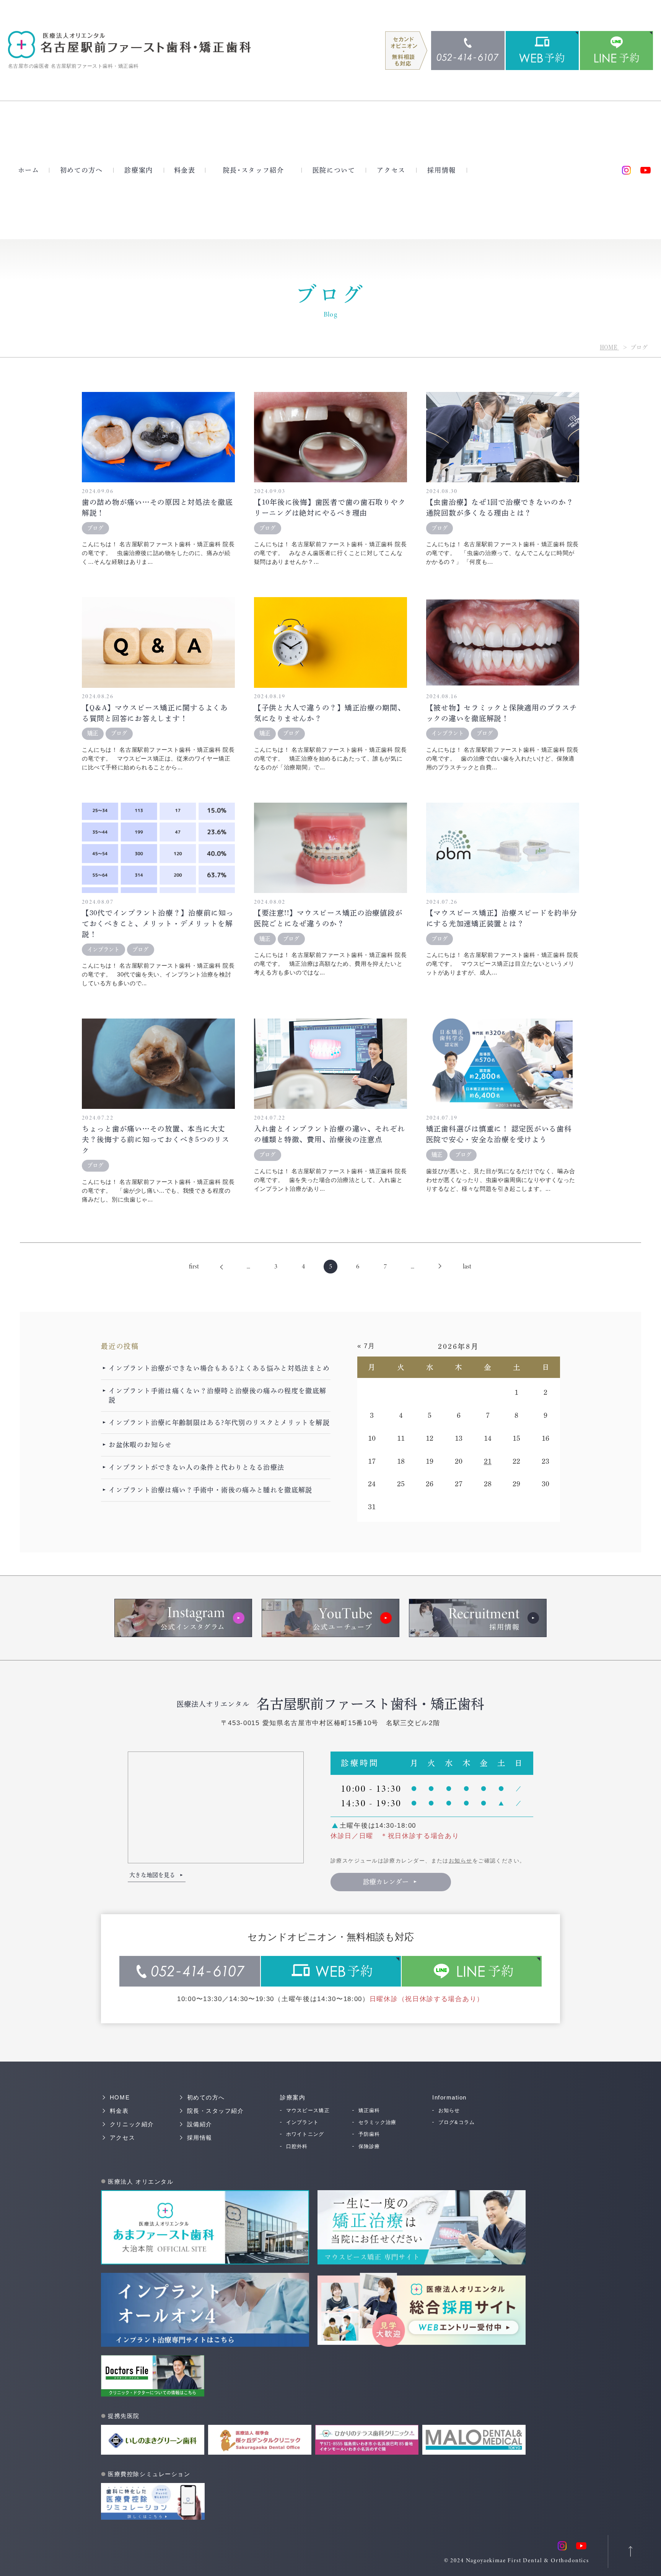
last (467, 1266)
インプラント (302, 2122)
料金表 (185, 170)
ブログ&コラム (457, 2122)
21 (488, 1461)
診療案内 (139, 170)
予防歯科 (369, 2134)
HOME (609, 347)
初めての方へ (81, 170)
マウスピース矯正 (308, 2110)
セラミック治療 (378, 2122)
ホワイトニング (305, 2134)
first (194, 1266)
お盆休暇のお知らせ (140, 1445)
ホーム (29, 170)
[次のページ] (440, 1267)
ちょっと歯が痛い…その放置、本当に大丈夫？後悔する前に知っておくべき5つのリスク (156, 1139)
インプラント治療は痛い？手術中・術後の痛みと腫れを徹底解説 (210, 1490)
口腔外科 (297, 2146)
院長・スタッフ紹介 (254, 170)
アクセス (391, 170)
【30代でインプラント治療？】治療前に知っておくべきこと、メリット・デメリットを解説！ (158, 924)
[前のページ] (221, 1267)
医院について (334, 170)
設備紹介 (200, 2124)
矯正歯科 (369, 2110)
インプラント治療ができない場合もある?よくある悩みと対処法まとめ (219, 1368)
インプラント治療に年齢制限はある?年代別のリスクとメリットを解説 (219, 1423)
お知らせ (461, 1861)
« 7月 (366, 1346)
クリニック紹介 (132, 2124)
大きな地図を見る (152, 1875)
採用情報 (442, 170)
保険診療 (369, 2146)
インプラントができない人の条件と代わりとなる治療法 (196, 1467)
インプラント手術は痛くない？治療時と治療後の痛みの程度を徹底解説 (217, 1395)
